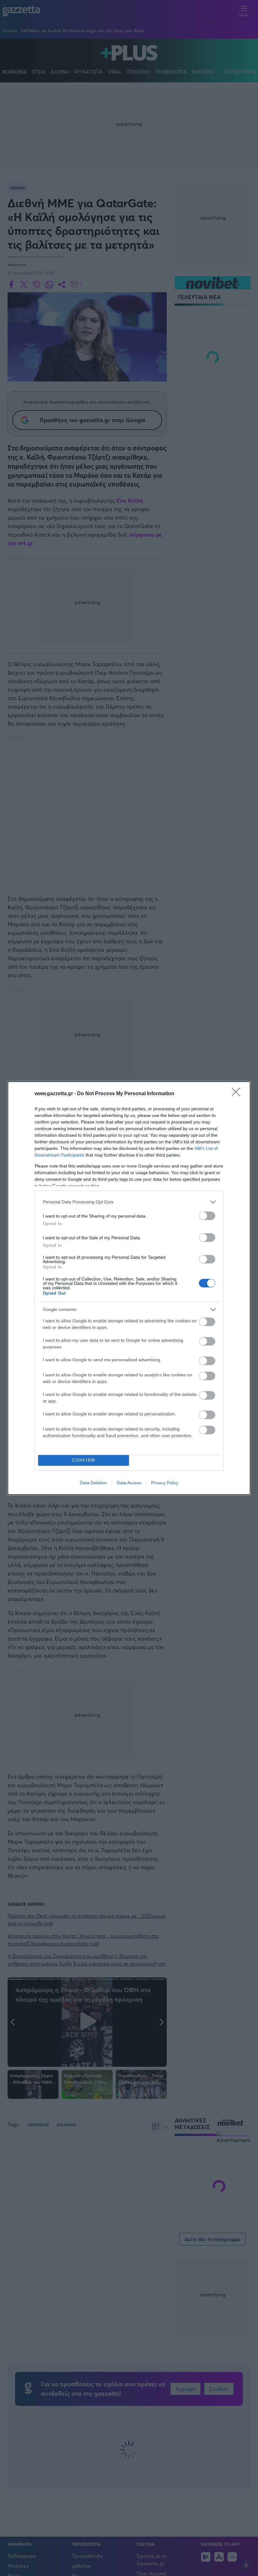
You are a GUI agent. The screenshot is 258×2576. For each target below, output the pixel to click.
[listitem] (129, 1202)
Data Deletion (93, 1483)
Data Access (129, 1483)
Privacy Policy (165, 1483)
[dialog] (129, 1288)
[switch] (207, 1216)
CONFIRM (84, 1460)
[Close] (238, 1094)
